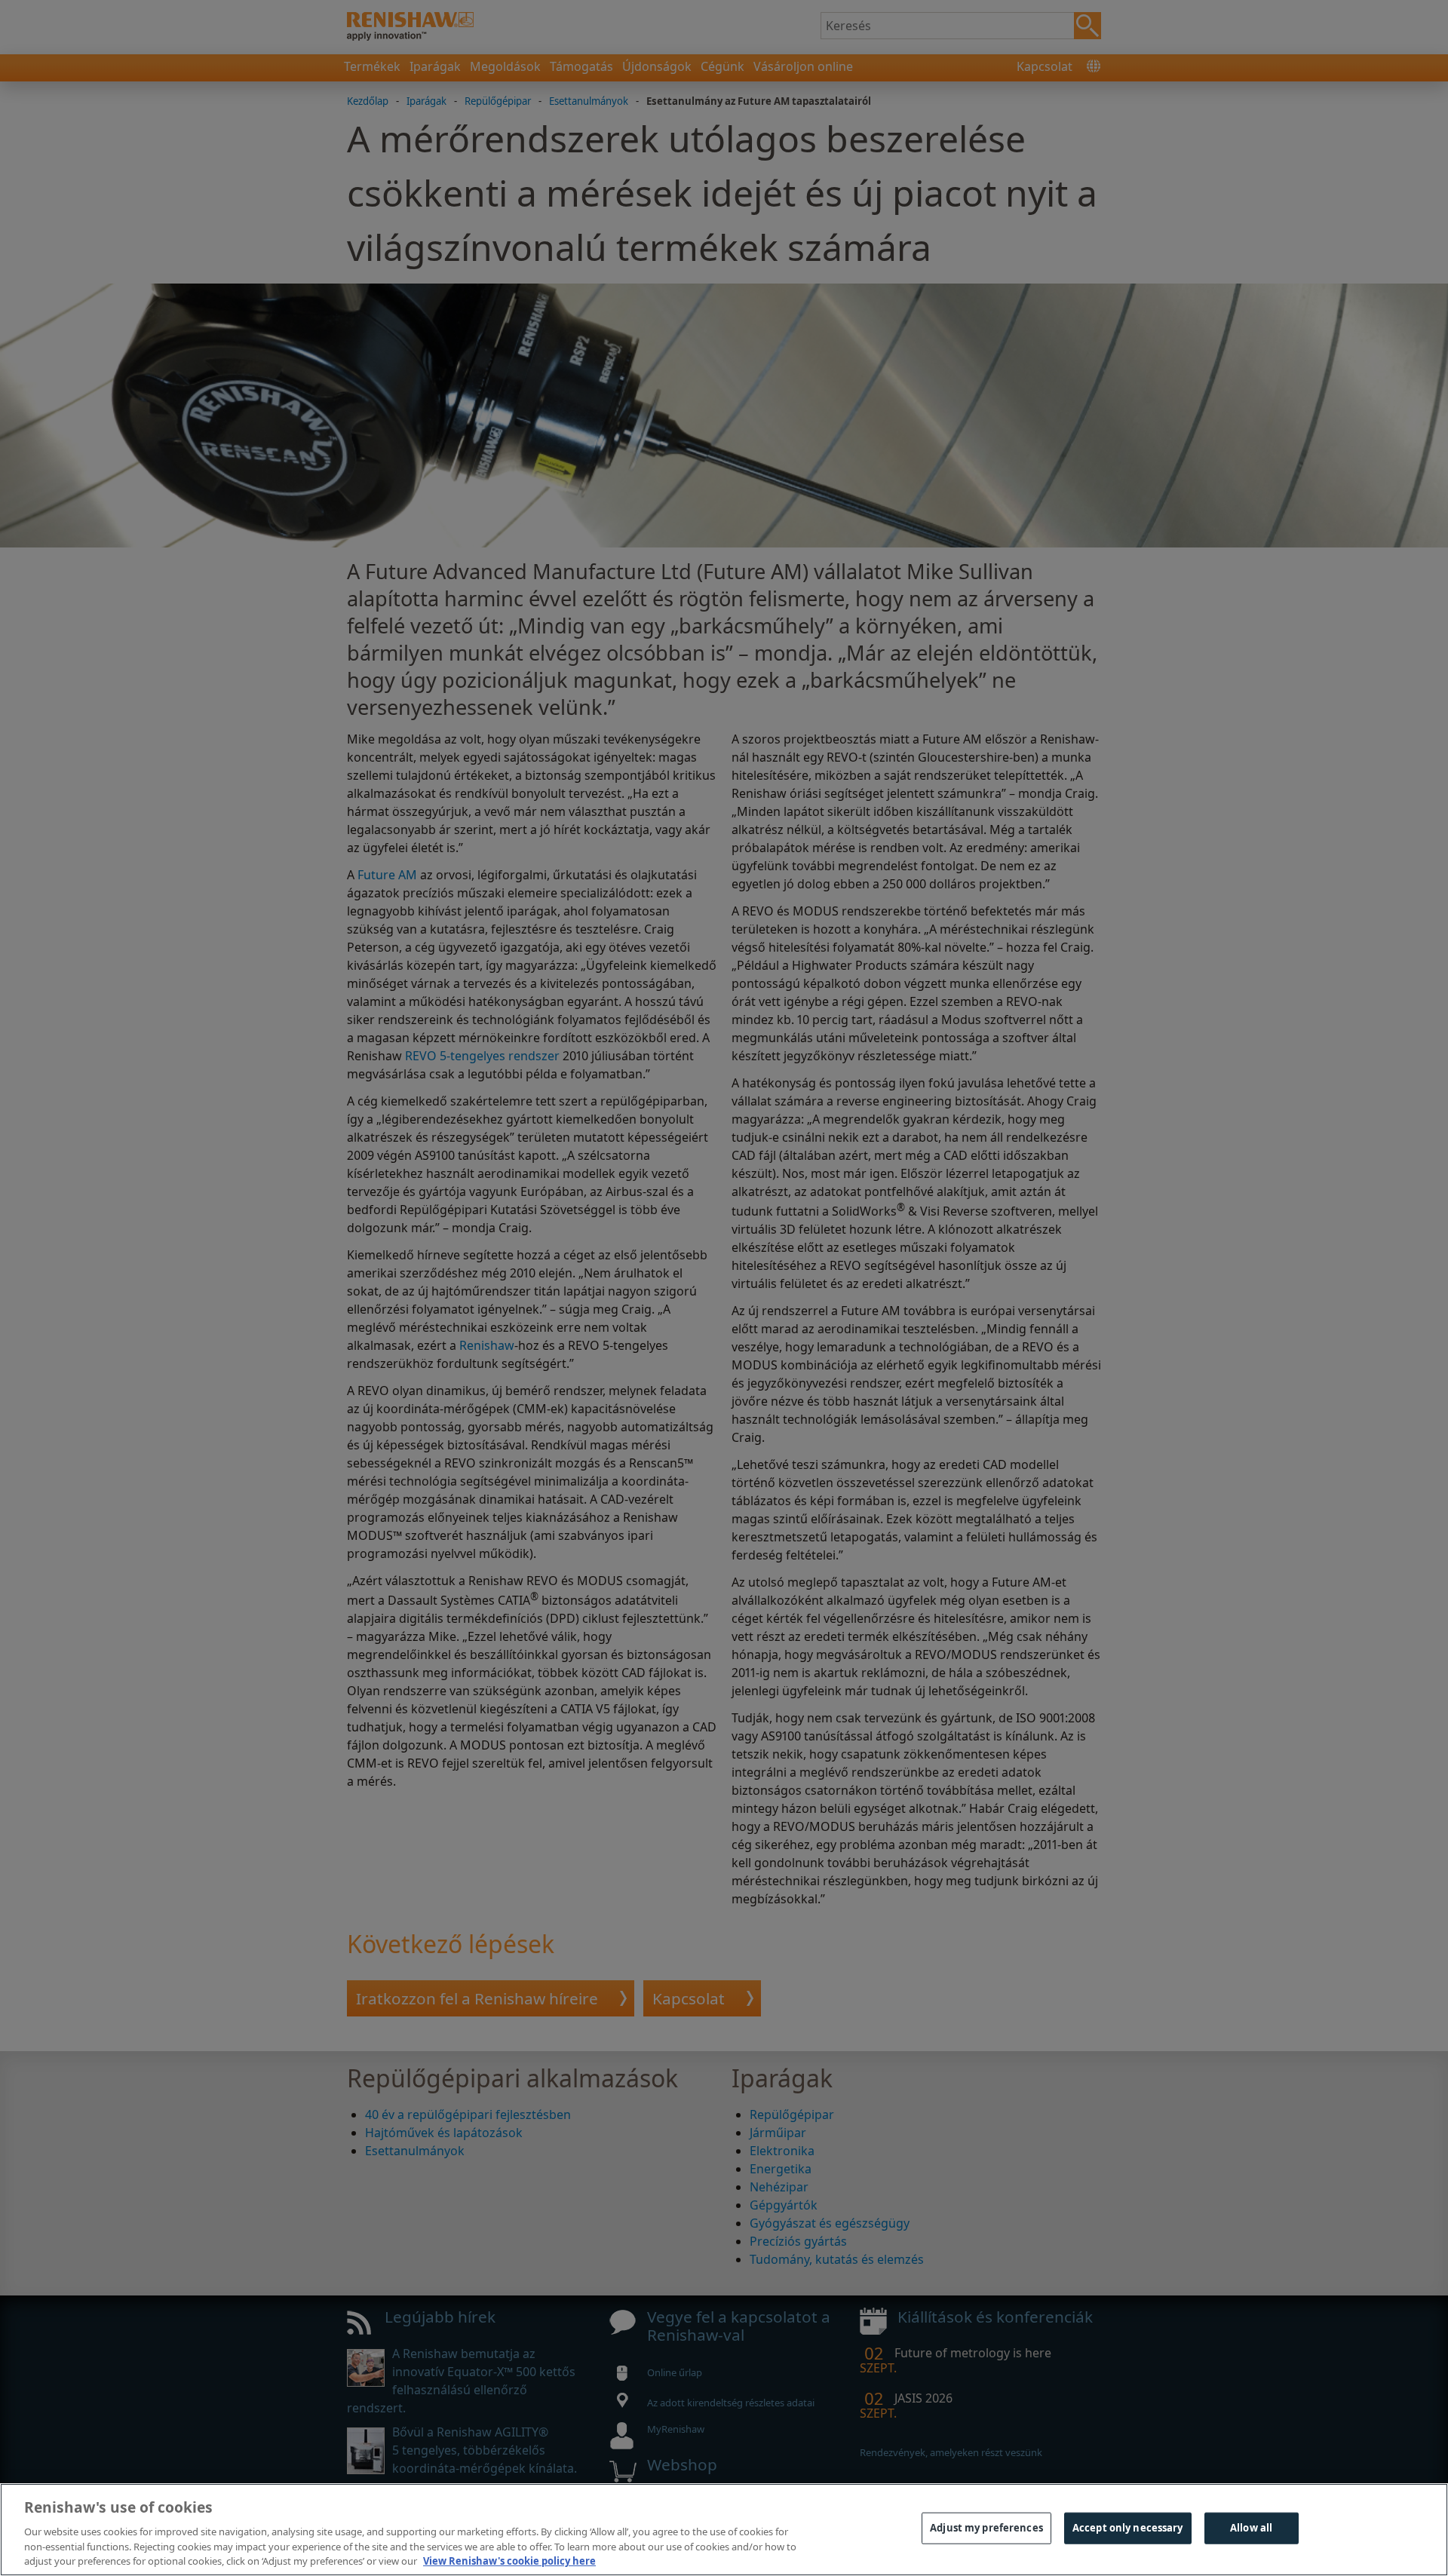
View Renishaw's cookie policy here (509, 2560)
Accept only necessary (1128, 2528)
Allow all (1251, 2528)
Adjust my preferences (986, 2528)
